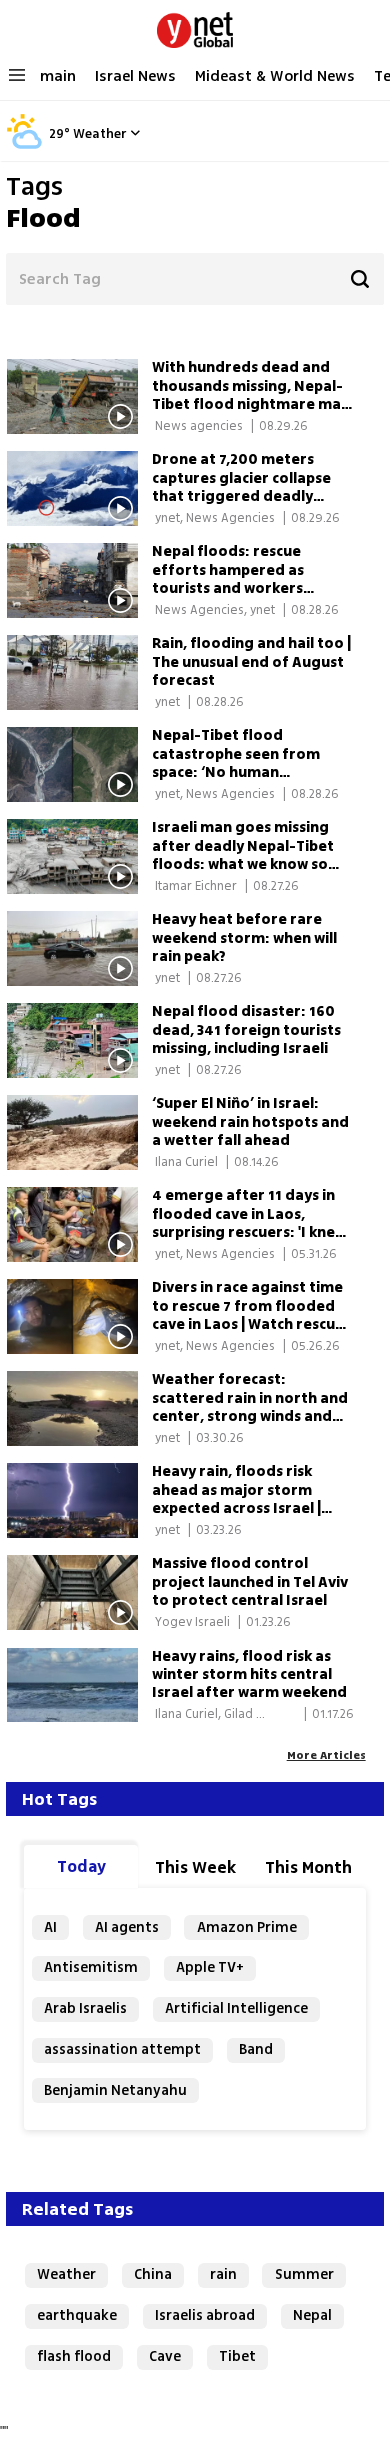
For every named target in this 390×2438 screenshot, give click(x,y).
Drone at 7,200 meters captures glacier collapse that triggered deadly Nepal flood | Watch (241, 487)
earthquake (77, 2315)
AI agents (127, 1927)
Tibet (237, 2356)
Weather (100, 134)
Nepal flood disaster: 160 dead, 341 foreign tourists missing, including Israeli (246, 1029)
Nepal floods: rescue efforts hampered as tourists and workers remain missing (228, 579)
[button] (135, 132)
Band (256, 2049)
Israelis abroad (205, 2315)
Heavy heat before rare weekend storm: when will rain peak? (244, 937)
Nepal (312, 2315)
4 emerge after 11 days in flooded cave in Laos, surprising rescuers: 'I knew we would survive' (249, 1223)
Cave (165, 2356)
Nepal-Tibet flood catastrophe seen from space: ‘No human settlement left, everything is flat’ (251, 772)
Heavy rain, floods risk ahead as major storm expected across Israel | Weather (236, 1499)
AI (50, 1927)
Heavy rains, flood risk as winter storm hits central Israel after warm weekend (249, 1674)
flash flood (74, 2356)
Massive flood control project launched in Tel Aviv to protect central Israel (250, 1581)
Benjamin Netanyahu (115, 2090)
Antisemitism (91, 1967)
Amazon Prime (247, 1927)
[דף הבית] (195, 25)
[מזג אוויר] (24, 145)
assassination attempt (122, 2049)
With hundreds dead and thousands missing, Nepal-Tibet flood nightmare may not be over (250, 395)
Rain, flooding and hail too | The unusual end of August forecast (251, 661)
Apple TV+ (210, 1967)
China (153, 2274)
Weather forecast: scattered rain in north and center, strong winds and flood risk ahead (250, 1407)
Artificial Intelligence (236, 2008)
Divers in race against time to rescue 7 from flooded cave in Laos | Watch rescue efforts (248, 1315)
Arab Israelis (85, 2008)
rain (223, 2274)
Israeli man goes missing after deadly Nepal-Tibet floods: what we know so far (243, 855)
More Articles (326, 1755)
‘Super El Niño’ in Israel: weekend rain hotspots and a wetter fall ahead (250, 1121)
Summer (304, 2274)
